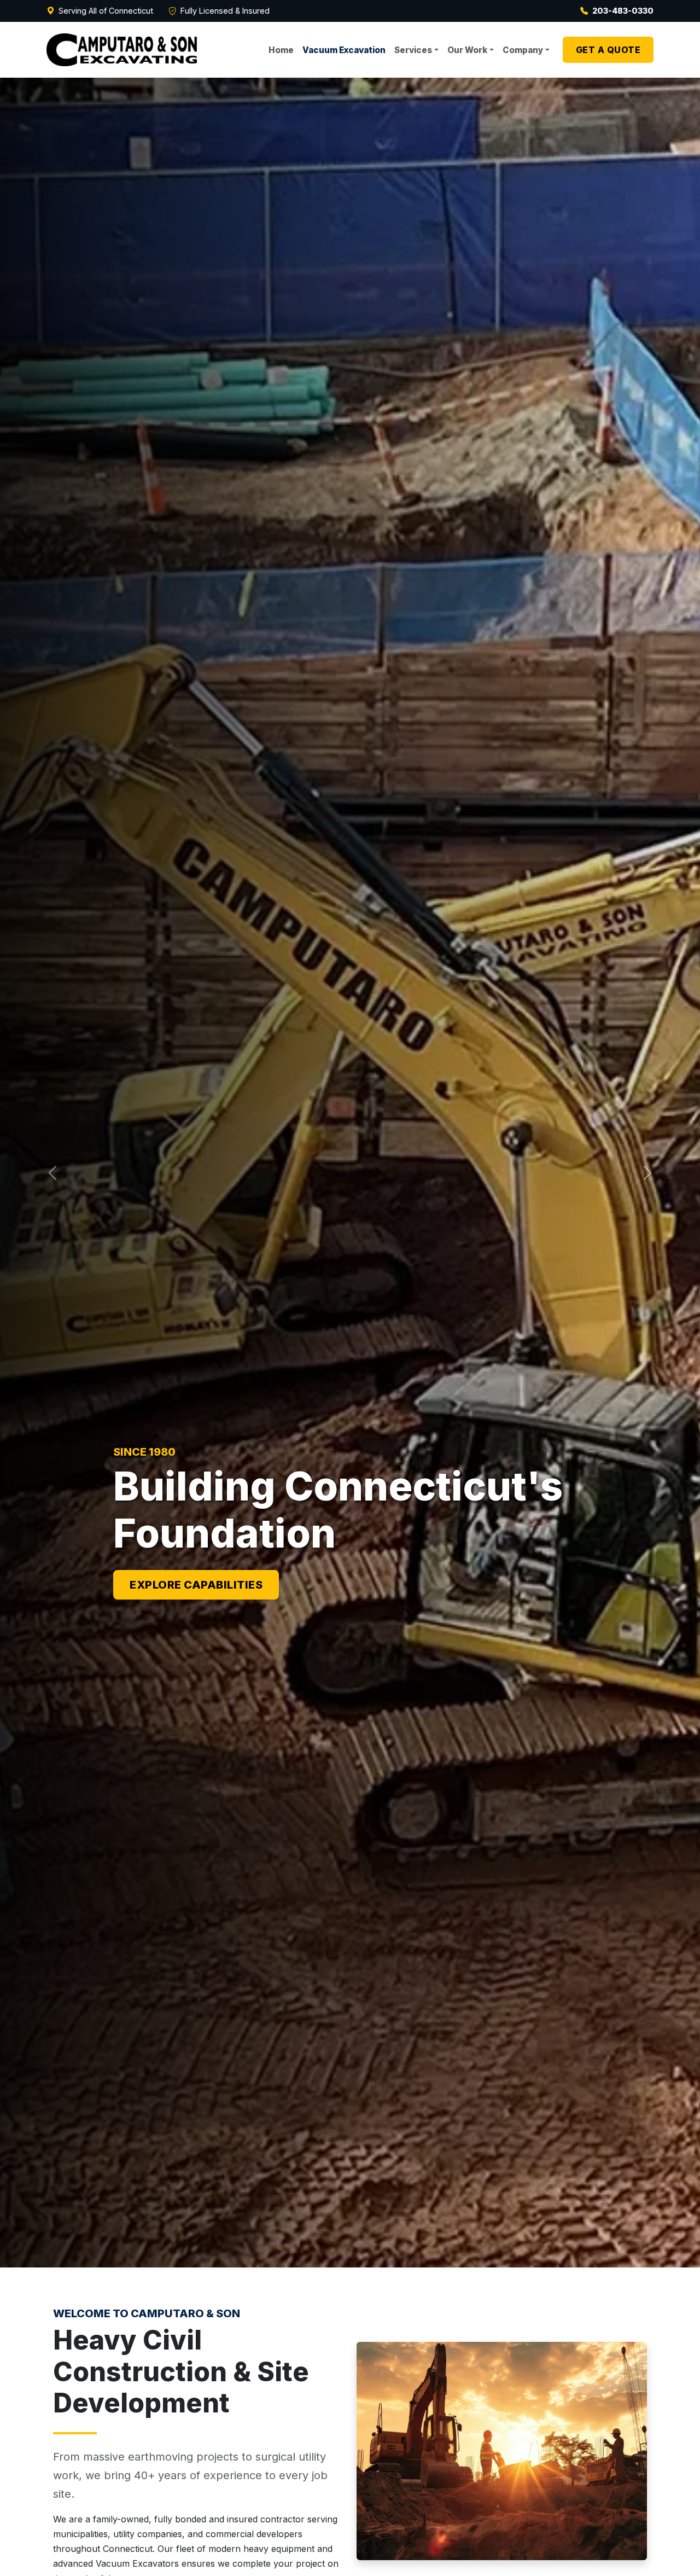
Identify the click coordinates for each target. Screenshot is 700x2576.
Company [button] (523, 50)
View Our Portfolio (193, 1585)
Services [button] (413, 50)
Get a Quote (608, 50)
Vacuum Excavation (344, 50)
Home (281, 50)
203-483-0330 (623, 11)
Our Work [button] (467, 50)
